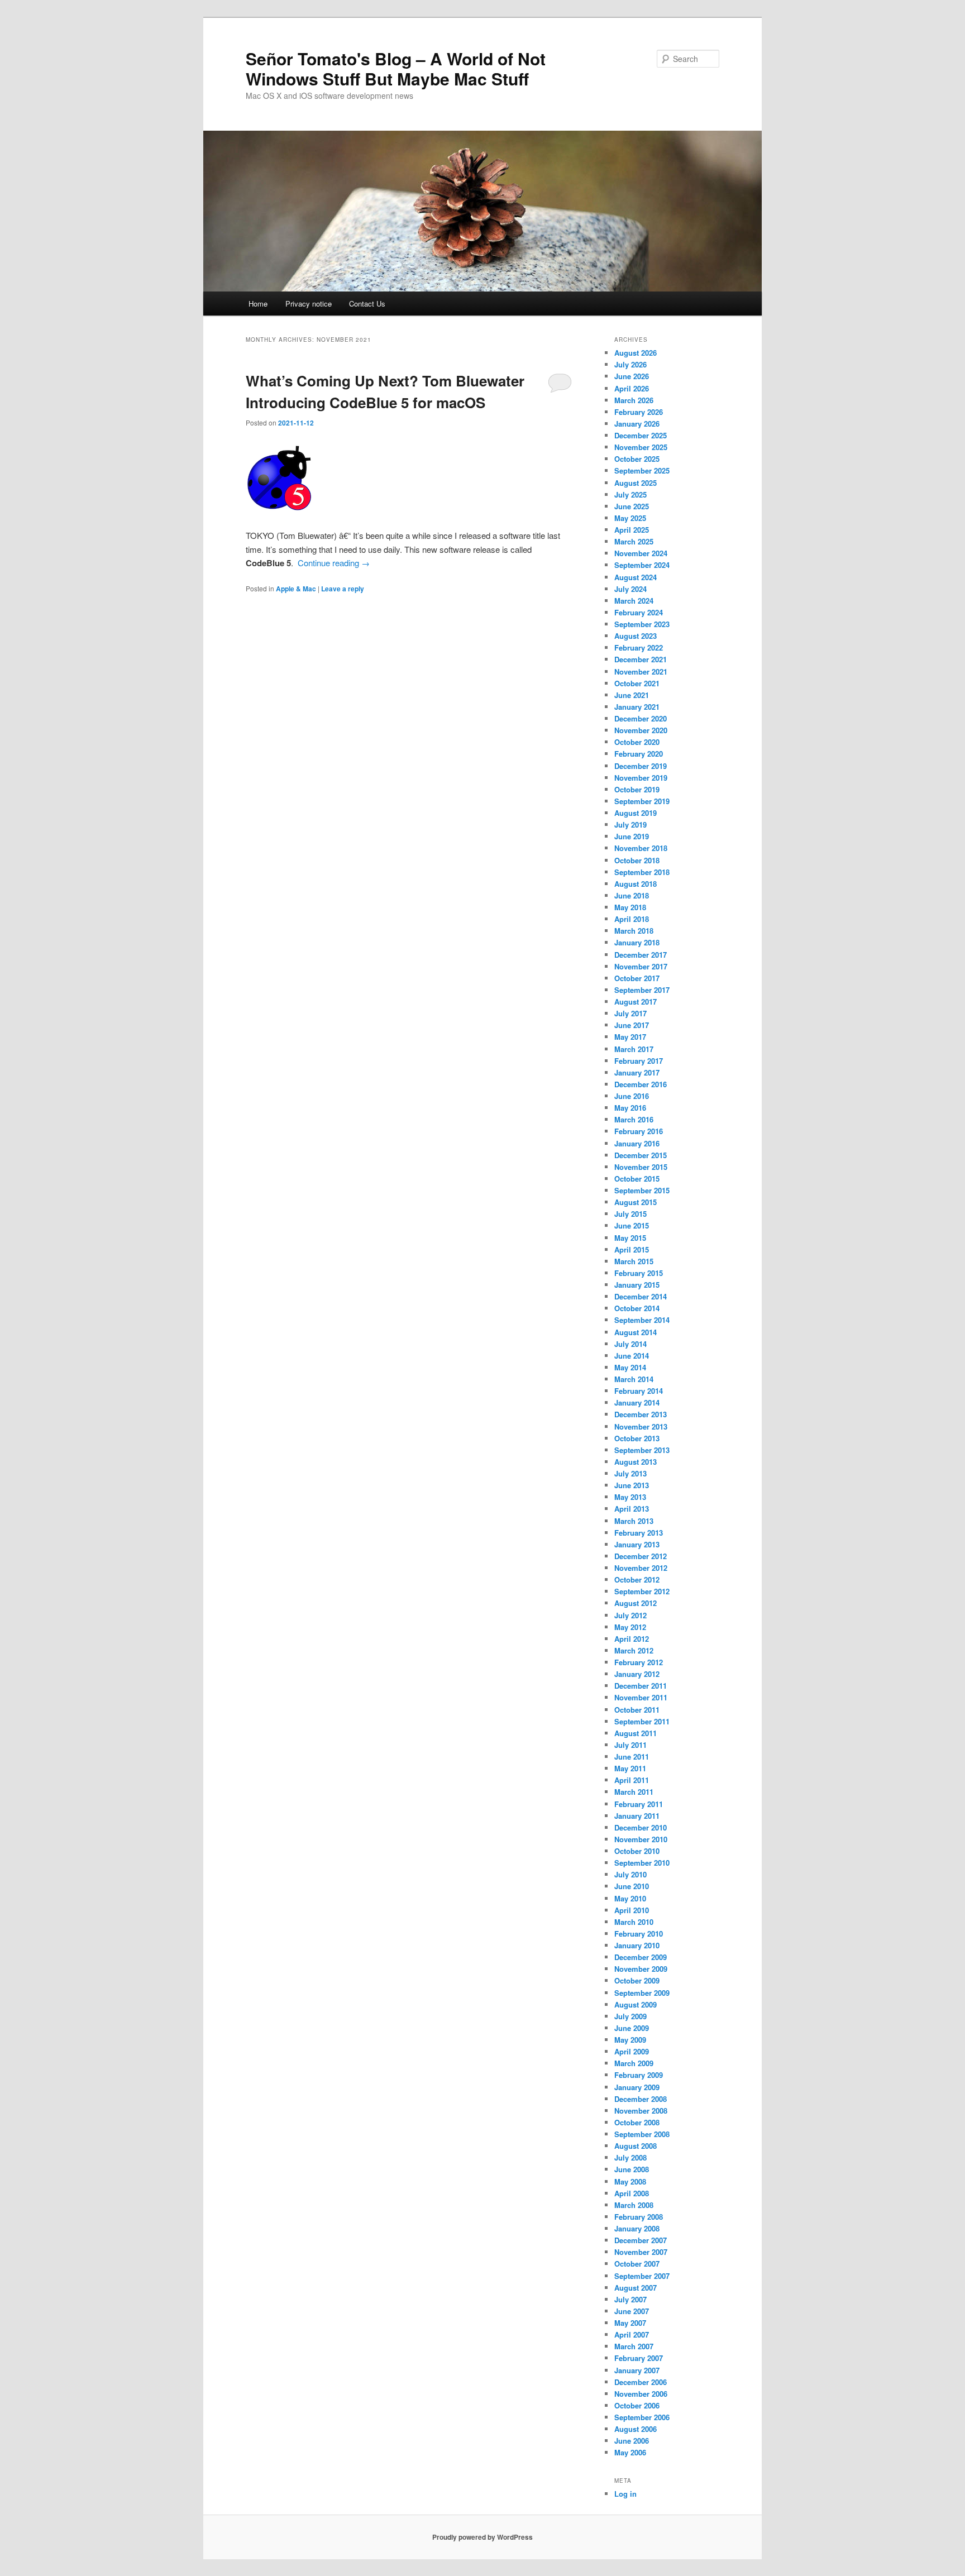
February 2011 (639, 1804)
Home (258, 304)
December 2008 (641, 2099)
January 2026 (637, 424)
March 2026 (634, 400)
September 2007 (642, 2276)
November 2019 (641, 778)
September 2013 (642, 1450)
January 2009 (637, 2087)
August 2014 (636, 1332)
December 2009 (641, 1957)
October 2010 (637, 1851)
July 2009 (630, 2016)
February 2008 (639, 2217)
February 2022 (639, 647)
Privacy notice (309, 304)
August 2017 (636, 1002)
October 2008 (637, 2122)
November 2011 (641, 1697)
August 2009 (636, 2004)
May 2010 (630, 1898)
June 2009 (632, 2028)
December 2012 (641, 1556)
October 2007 (637, 2264)
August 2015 (636, 1202)
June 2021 (632, 695)
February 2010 (639, 1934)
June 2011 (632, 1757)
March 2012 (634, 1650)
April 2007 (632, 2334)
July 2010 (630, 1874)
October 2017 (637, 978)
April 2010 (632, 1910)
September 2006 (642, 2417)
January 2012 (637, 1674)
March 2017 (634, 1049)
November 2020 (641, 730)
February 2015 (639, 1273)
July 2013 (630, 1473)
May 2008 (630, 2181)
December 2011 (641, 1686)
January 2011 (637, 1816)
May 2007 (630, 2323)
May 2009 (630, 2040)
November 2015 (641, 1167)
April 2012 (632, 1639)
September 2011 (642, 1721)
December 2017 (641, 955)
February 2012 (639, 1662)
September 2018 (642, 872)
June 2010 (632, 1886)
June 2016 (632, 1096)
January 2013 (637, 1544)
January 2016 (637, 1143)
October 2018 (637, 860)
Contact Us (367, 304)
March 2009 (634, 2063)
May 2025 (630, 518)
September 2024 (642, 565)
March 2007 (634, 2346)
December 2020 (641, 718)
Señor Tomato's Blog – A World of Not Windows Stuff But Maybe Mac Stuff (396, 68)
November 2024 (641, 553)
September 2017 (642, 990)
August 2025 (636, 483)
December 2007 (641, 2240)
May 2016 (630, 1108)
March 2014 (634, 1379)
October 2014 (637, 1308)
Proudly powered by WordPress (482, 2537)
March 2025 (634, 541)
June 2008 (632, 2169)
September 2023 (642, 624)
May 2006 (630, 2452)
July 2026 (630, 364)
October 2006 (637, 2405)
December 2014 (641, 1296)
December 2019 (641, 766)
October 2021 (637, 683)
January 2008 (637, 2228)
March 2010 (634, 1922)
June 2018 (632, 895)
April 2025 (632, 530)
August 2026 (636, 353)
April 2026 (632, 388)
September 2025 (642, 470)
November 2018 (641, 848)
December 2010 (641, 1827)
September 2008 (642, 2134)
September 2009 (642, 1993)
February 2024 (639, 612)
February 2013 (639, 1533)
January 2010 (637, 1945)
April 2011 (632, 1780)
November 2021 (641, 672)
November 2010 (641, 1839)
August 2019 (636, 813)
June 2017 (632, 1025)
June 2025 (632, 506)
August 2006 (636, 2429)
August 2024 (636, 577)
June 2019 (632, 836)
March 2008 (634, 2205)
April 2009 (632, 2051)
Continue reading (334, 563)
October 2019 (637, 789)
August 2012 (636, 1603)
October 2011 (637, 1710)
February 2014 (639, 1391)
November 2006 (641, 2394)
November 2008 (641, 2111)
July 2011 (630, 1745)
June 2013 (632, 1485)
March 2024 (634, 601)
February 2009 (639, 2075)
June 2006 (632, 2441)
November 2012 (641, 1568)
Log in (625, 2494)
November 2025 (641, 447)
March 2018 (634, 931)
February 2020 (639, 754)
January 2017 (637, 1072)
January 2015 (637, 1285)
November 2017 (641, 966)
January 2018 (637, 942)
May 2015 (630, 1238)
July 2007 (630, 2299)
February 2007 (639, 2358)
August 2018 (636, 884)
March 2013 (634, 1521)
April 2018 (632, 919)
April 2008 (632, 2193)
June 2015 (632, 1225)
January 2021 (637, 707)
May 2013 (630, 1497)
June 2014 (632, 1356)
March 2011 (634, 1792)
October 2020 (637, 742)
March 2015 (634, 1261)
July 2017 (630, 1013)
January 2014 (637, 1402)
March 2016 (634, 1119)
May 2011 (630, 1768)
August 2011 (636, 1733)
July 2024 (630, 589)
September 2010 (642, 1863)
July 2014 (630, 1344)
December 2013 (641, 1414)
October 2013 (637, 1438)
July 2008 (630, 2157)
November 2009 (641, 1969)
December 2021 (641, 659)
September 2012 (642, 1591)
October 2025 (637, 459)
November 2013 (641, 1426)
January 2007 (637, 2370)
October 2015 (637, 1179)
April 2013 (632, 1509)
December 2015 (641, 1155)
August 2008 (636, 2146)
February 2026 (639, 412)
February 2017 (639, 1061)
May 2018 (630, 907)
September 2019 (642, 801)
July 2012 (630, 1615)
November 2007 (641, 2252)
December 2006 (641, 2382)
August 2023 (636, 636)
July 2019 (630, 825)
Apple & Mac (296, 589)
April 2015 (632, 1249)
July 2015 (630, 1214)
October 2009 (637, 1980)
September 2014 (642, 1320)
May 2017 (630, 1037)
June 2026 (632, 376)
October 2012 (637, 1579)
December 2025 (641, 435)
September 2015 (642, 1190)
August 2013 (636, 1462)
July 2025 (630, 494)
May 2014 (630, 1367)
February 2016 (639, 1131)
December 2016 (641, 1084)
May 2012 (630, 1627)
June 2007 (632, 2311)
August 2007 (636, 2288)
